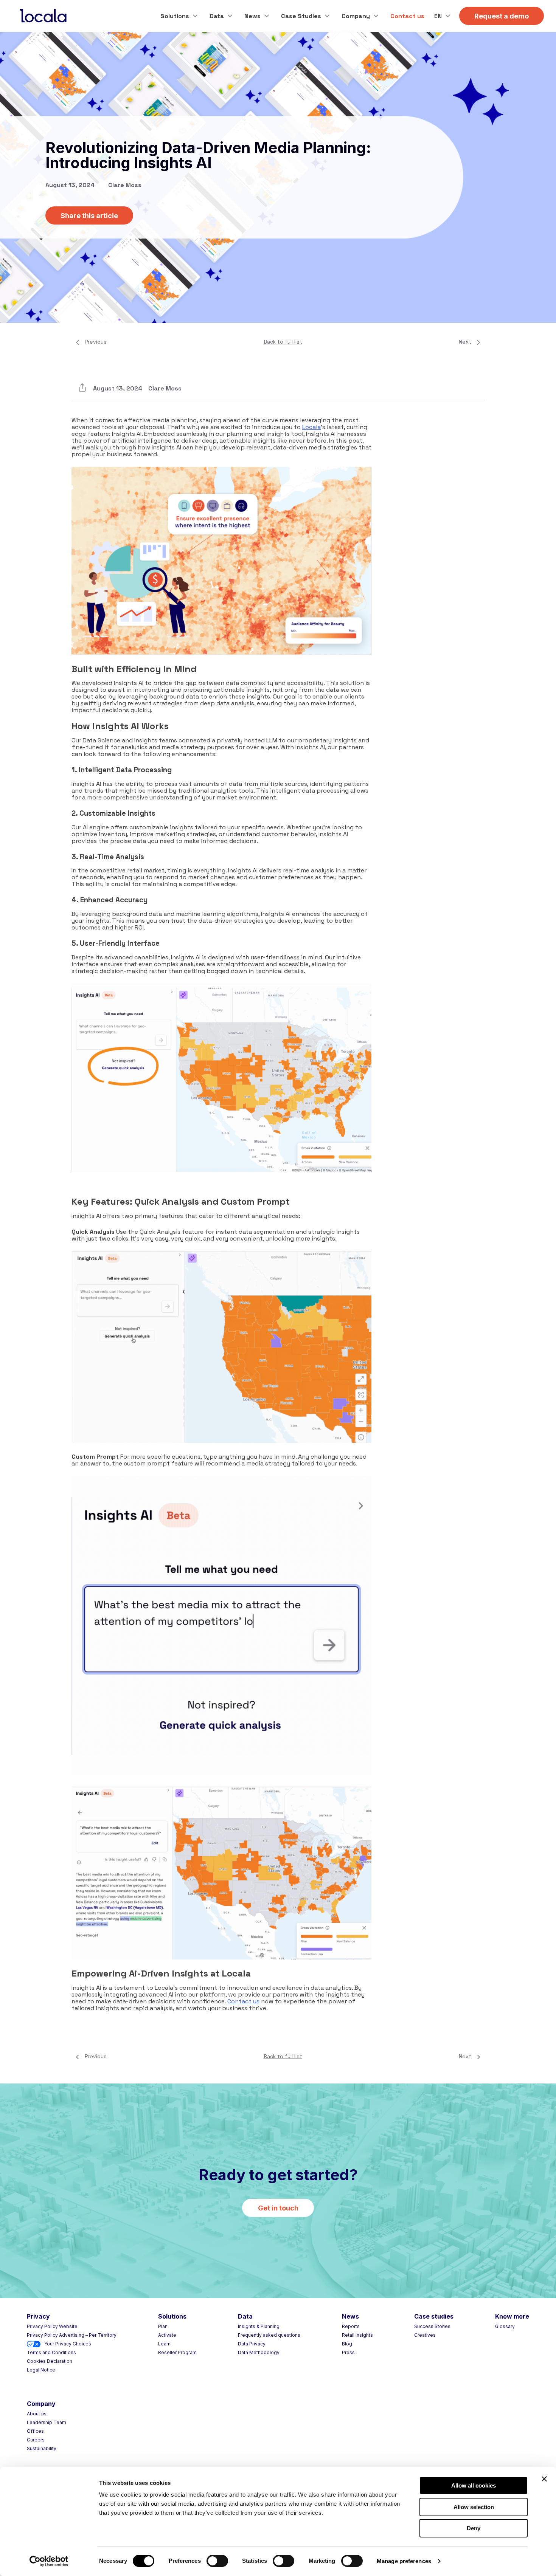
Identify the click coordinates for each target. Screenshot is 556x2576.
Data (217, 16)
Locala (311, 427)
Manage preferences (404, 2561)
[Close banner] (544, 2479)
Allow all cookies (474, 2485)
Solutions (175, 16)
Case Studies (301, 16)
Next (465, 342)
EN (438, 16)
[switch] (217, 2561)
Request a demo (502, 16)
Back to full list (283, 342)
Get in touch (278, 2208)
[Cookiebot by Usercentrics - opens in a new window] (49, 2561)
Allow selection (474, 2507)
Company (356, 16)
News (252, 16)
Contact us (407, 16)
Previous (96, 342)
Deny (474, 2528)
